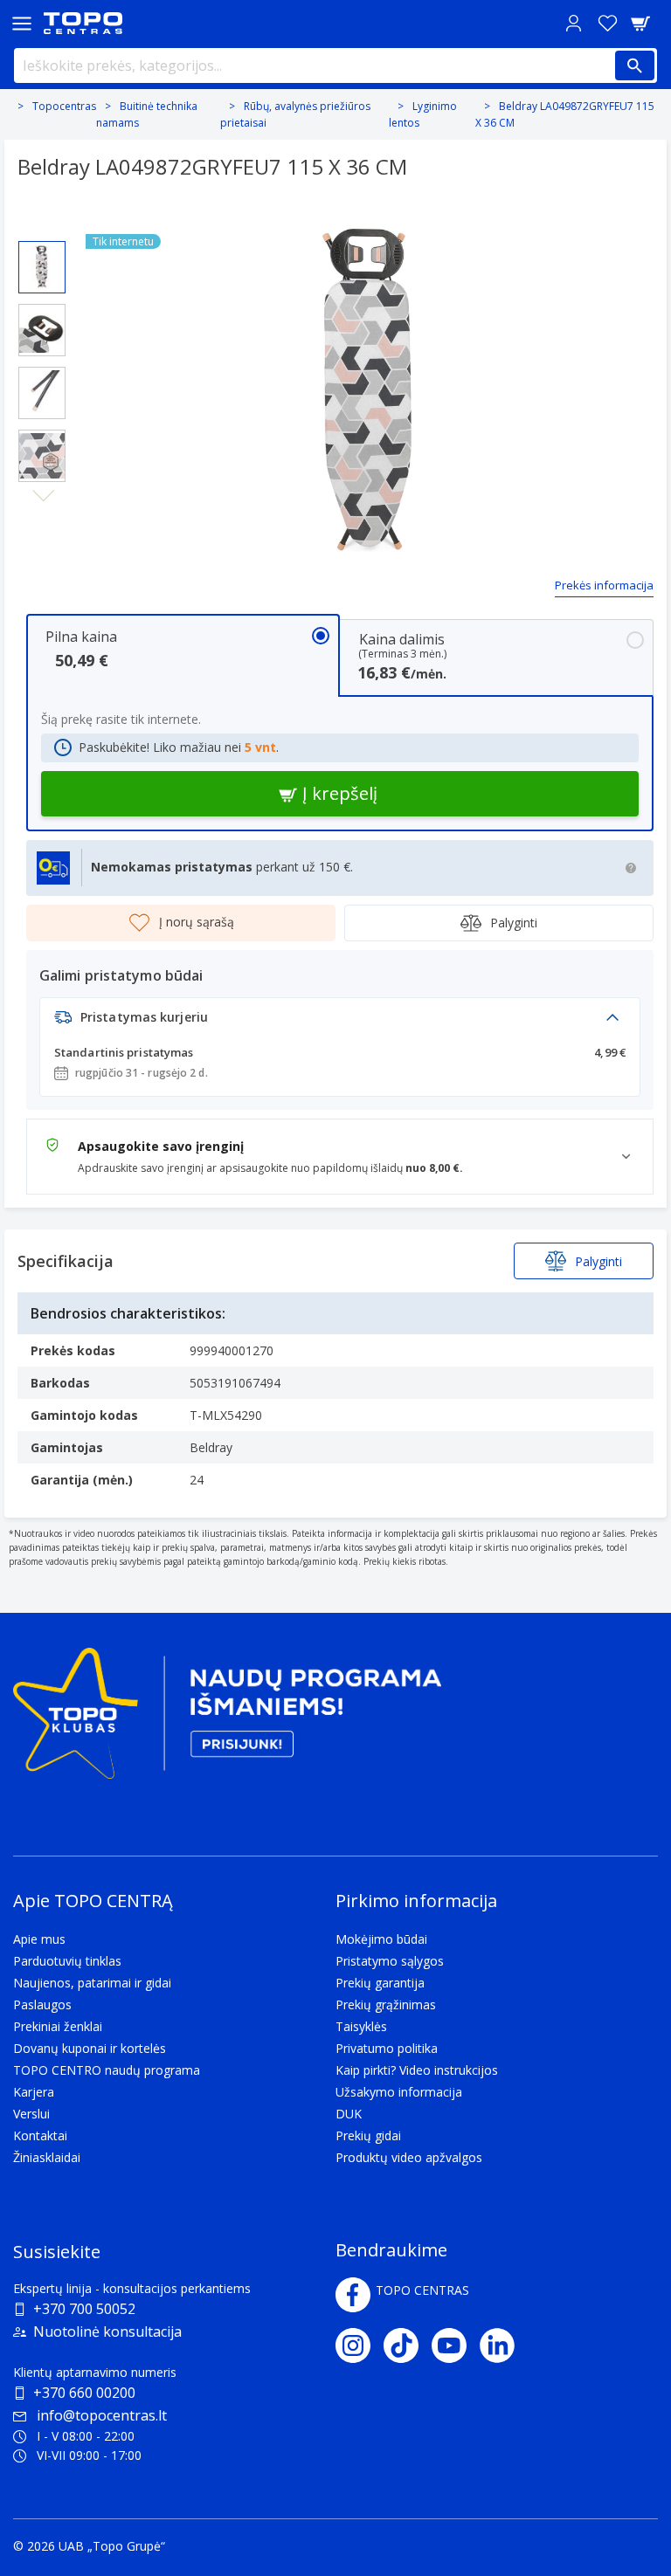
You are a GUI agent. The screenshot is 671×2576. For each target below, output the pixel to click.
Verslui (31, 2114)
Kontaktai (40, 2135)
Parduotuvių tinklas (67, 1961)
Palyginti (514, 923)
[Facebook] (353, 2295)
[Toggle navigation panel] (22, 23)
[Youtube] (456, 2345)
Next (43, 496)
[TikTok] (408, 2345)
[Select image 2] (42, 330)
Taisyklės (361, 2026)
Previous (43, 227)
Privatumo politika (387, 2048)
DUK (349, 2114)
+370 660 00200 (84, 2393)
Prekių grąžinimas (386, 2004)
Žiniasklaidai (47, 2157)
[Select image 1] (42, 267)
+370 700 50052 (84, 2309)
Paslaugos (42, 2004)
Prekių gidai (368, 2135)
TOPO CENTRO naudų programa (107, 2070)
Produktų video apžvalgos (409, 2157)
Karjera (34, 2092)
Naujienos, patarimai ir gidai (92, 1983)
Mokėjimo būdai (381, 1939)
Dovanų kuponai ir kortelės (90, 2048)
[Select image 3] (42, 393)
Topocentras (64, 106)
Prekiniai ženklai (58, 2026)
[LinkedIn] (504, 2345)
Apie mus (39, 1939)
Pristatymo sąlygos (390, 1961)
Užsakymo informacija (399, 2092)
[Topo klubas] (227, 1720)
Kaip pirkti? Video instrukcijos (417, 2070)
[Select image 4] (42, 456)
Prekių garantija (380, 1983)
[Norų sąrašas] (607, 23)
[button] (340, 1023)
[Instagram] (360, 2345)
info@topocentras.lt (102, 2415)
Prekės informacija (604, 585)
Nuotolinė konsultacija (107, 2331)
